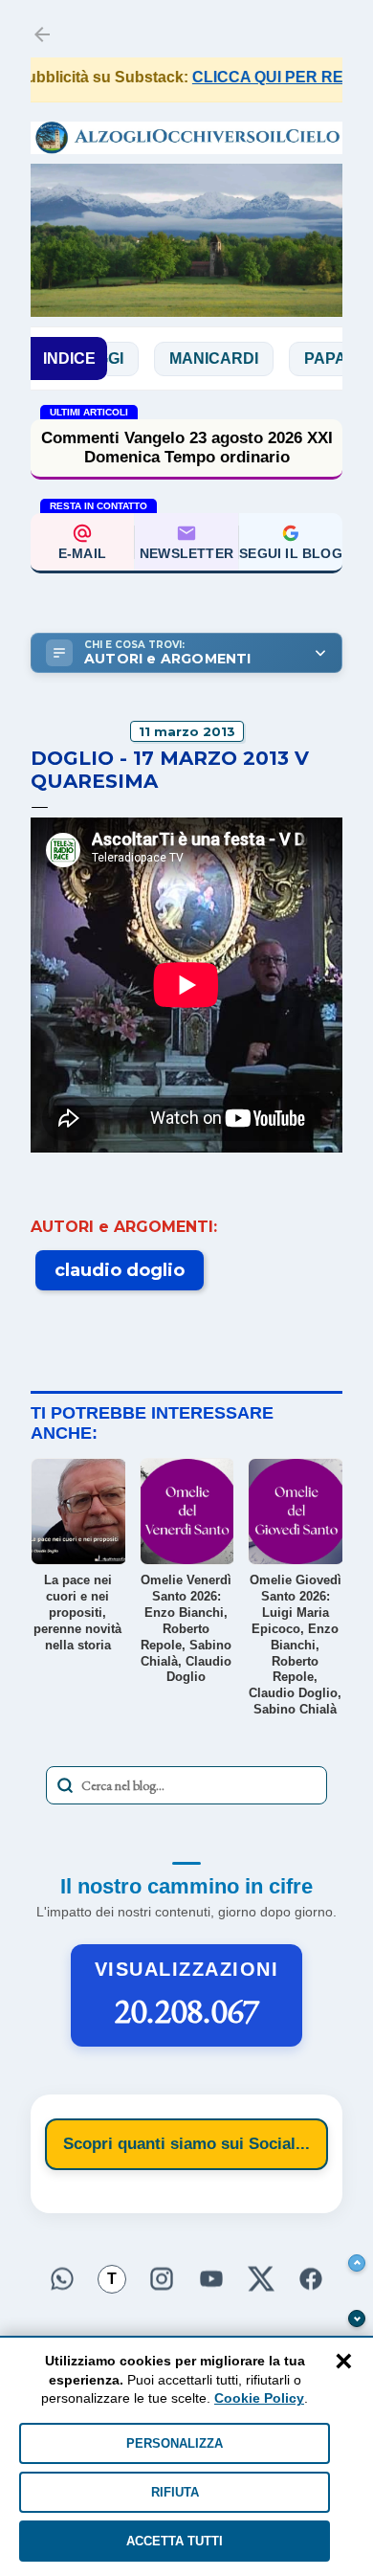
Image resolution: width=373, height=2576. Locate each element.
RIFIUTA (175, 2492)
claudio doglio (120, 1270)
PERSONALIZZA (175, 2443)
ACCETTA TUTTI (175, 2541)
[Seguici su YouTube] (211, 2279)
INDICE (69, 358)
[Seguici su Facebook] (311, 2279)
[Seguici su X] (261, 2279)
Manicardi (187, 358)
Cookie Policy (259, 2398)
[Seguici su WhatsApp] (62, 2279)
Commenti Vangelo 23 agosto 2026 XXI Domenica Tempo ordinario (187, 448)
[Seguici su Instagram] (162, 2279)
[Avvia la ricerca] (65, 1785)
